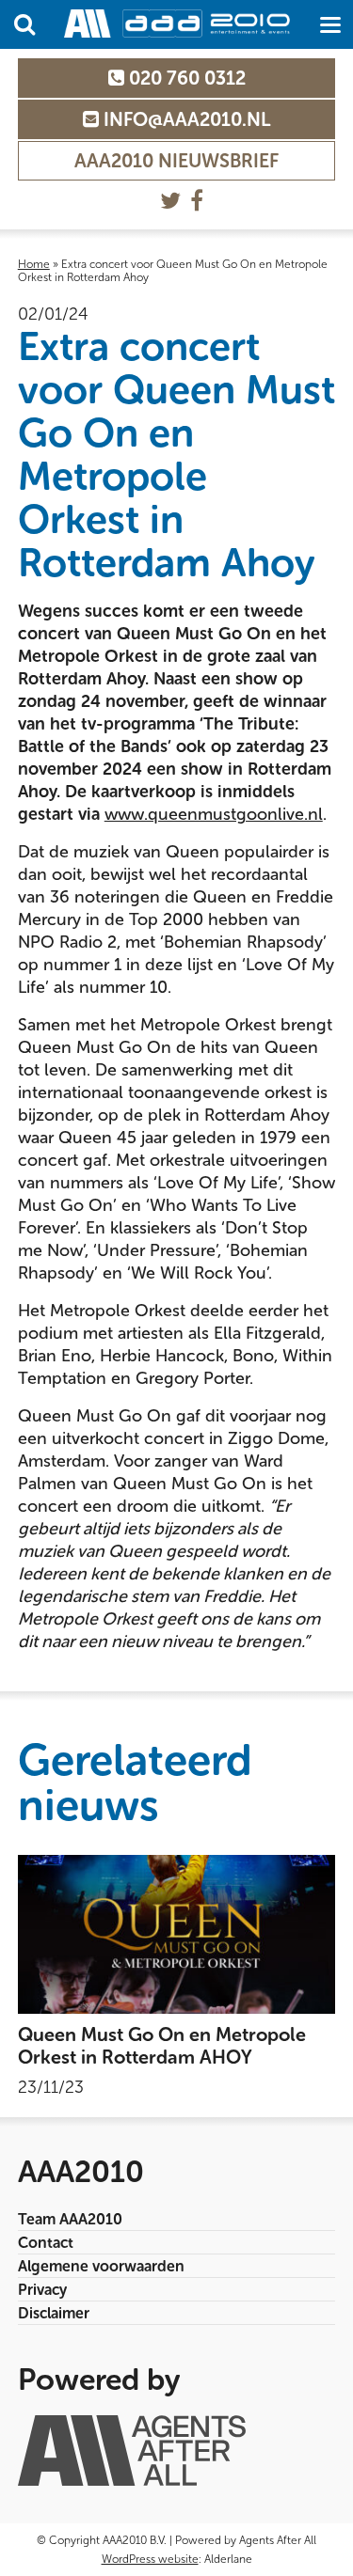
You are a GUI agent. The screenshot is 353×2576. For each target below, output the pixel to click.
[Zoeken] (24, 24)
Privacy (42, 2290)
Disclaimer (54, 2313)
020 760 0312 (185, 78)
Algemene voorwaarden (101, 2266)
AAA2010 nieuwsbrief (176, 161)
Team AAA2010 (70, 2219)
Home (34, 264)
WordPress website (150, 2559)
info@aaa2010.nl (185, 119)
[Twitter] (170, 201)
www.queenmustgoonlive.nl (214, 814)
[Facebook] (197, 201)
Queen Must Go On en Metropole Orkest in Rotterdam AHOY (162, 2046)
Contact (46, 2243)
